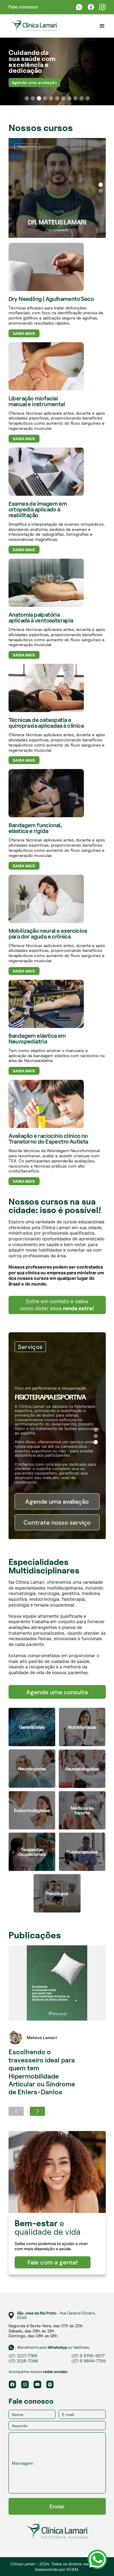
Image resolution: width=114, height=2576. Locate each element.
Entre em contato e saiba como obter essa (57, 1305)
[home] (33, 26)
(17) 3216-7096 (23, 2361)
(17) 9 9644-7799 (89, 2361)
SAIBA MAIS (24, 333)
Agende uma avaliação (34, 83)
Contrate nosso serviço (57, 1522)
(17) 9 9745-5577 (88, 2356)
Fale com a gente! (53, 2262)
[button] (102, 26)
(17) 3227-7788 (23, 2356)
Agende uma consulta (57, 1692)
